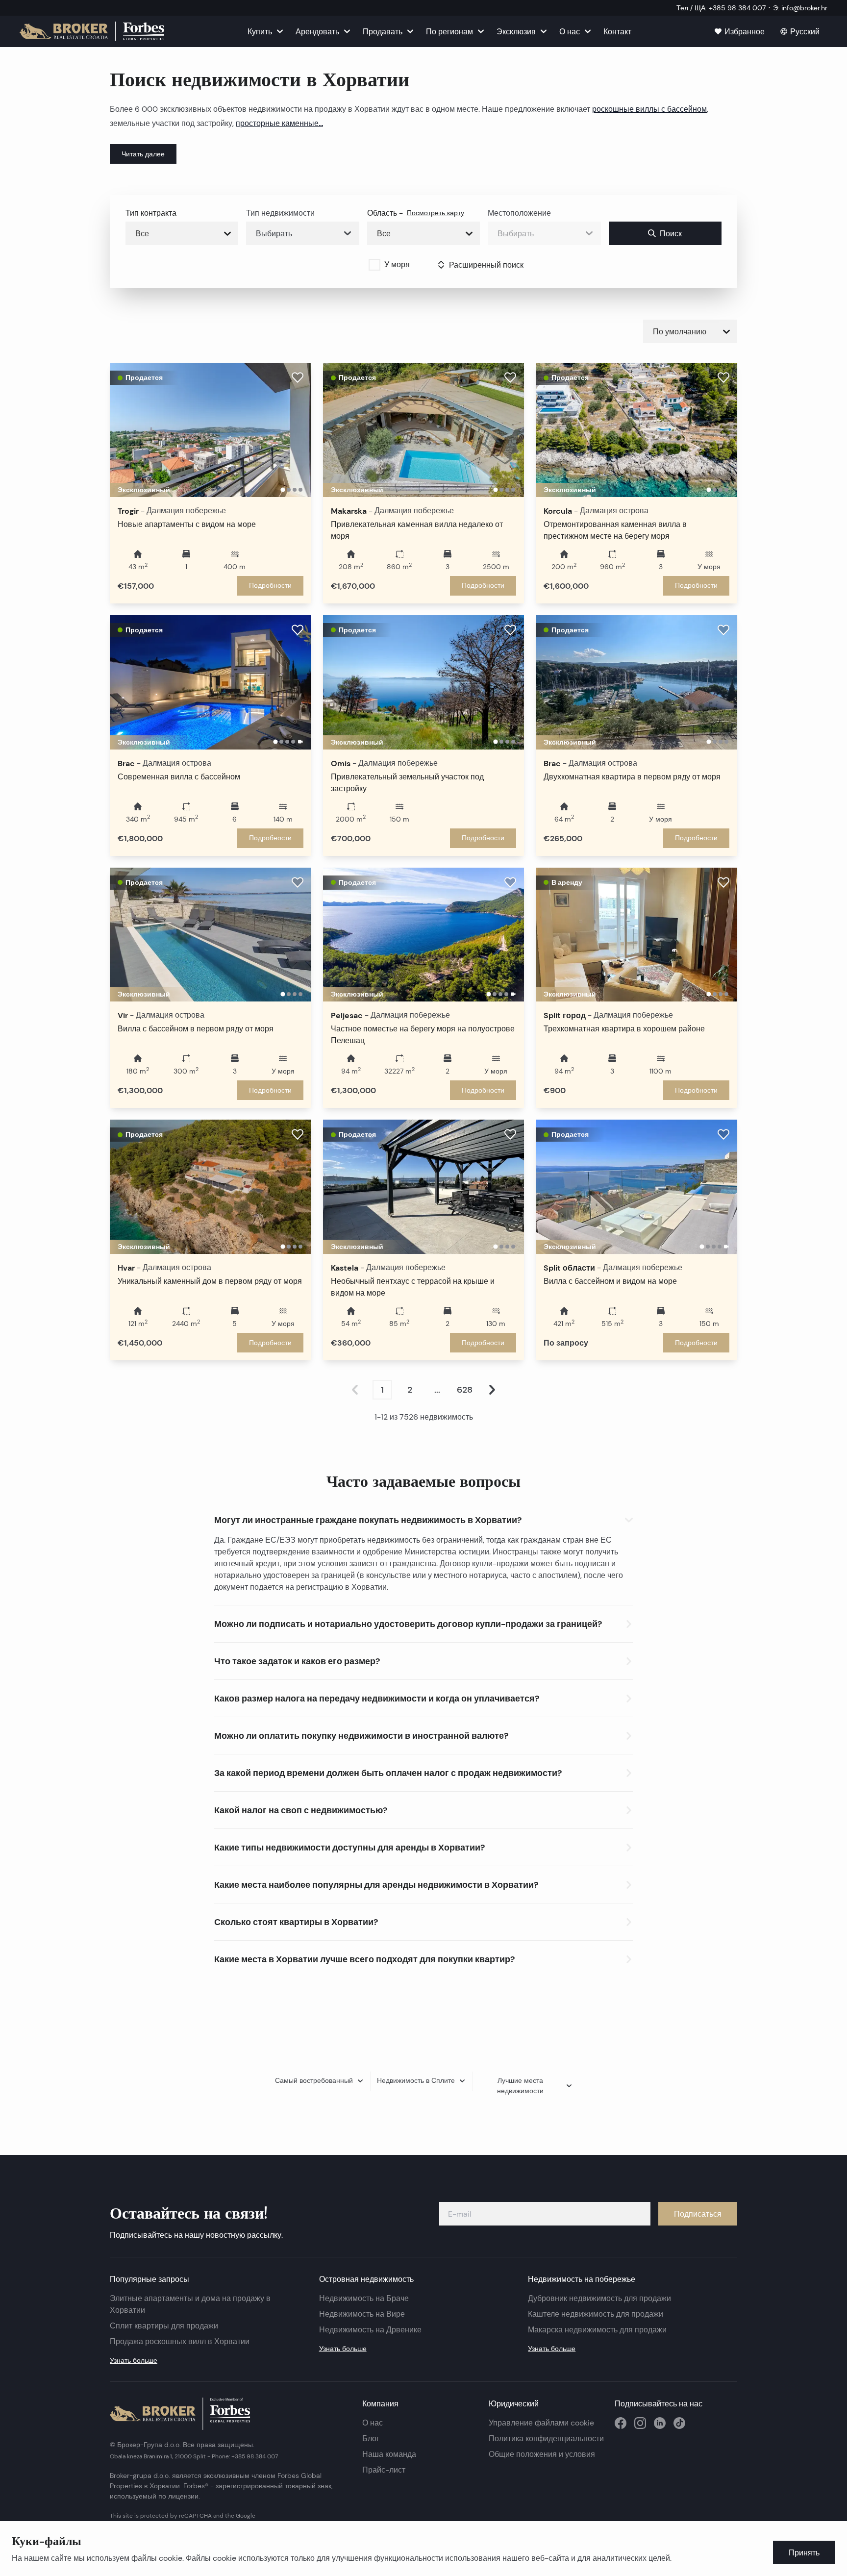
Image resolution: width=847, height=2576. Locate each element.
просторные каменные (277, 123)
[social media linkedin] (660, 2423)
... (437, 1390)
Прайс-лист (384, 2470)
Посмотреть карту (436, 213)
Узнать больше (134, 2360)
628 (465, 1390)
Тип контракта (151, 213)
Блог (371, 2438)
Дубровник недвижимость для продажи (599, 2298)
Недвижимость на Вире (362, 2314)
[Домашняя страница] (92, 31)
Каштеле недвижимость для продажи (596, 2314)
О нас (373, 2423)
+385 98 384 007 (255, 2456)
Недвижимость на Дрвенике (370, 2330)
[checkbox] (374, 265)
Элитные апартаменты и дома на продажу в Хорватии (190, 2304)
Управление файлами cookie (541, 2423)
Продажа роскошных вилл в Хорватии (180, 2341)
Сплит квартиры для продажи (164, 2326)
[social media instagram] (640, 2423)
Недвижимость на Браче (364, 2298)
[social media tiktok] (679, 2423)
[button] (423, 1518)
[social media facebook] (621, 2423)
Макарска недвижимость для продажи (597, 2330)
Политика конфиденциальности (546, 2438)
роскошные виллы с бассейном (649, 109)
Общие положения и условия (542, 2454)
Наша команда (389, 2454)
